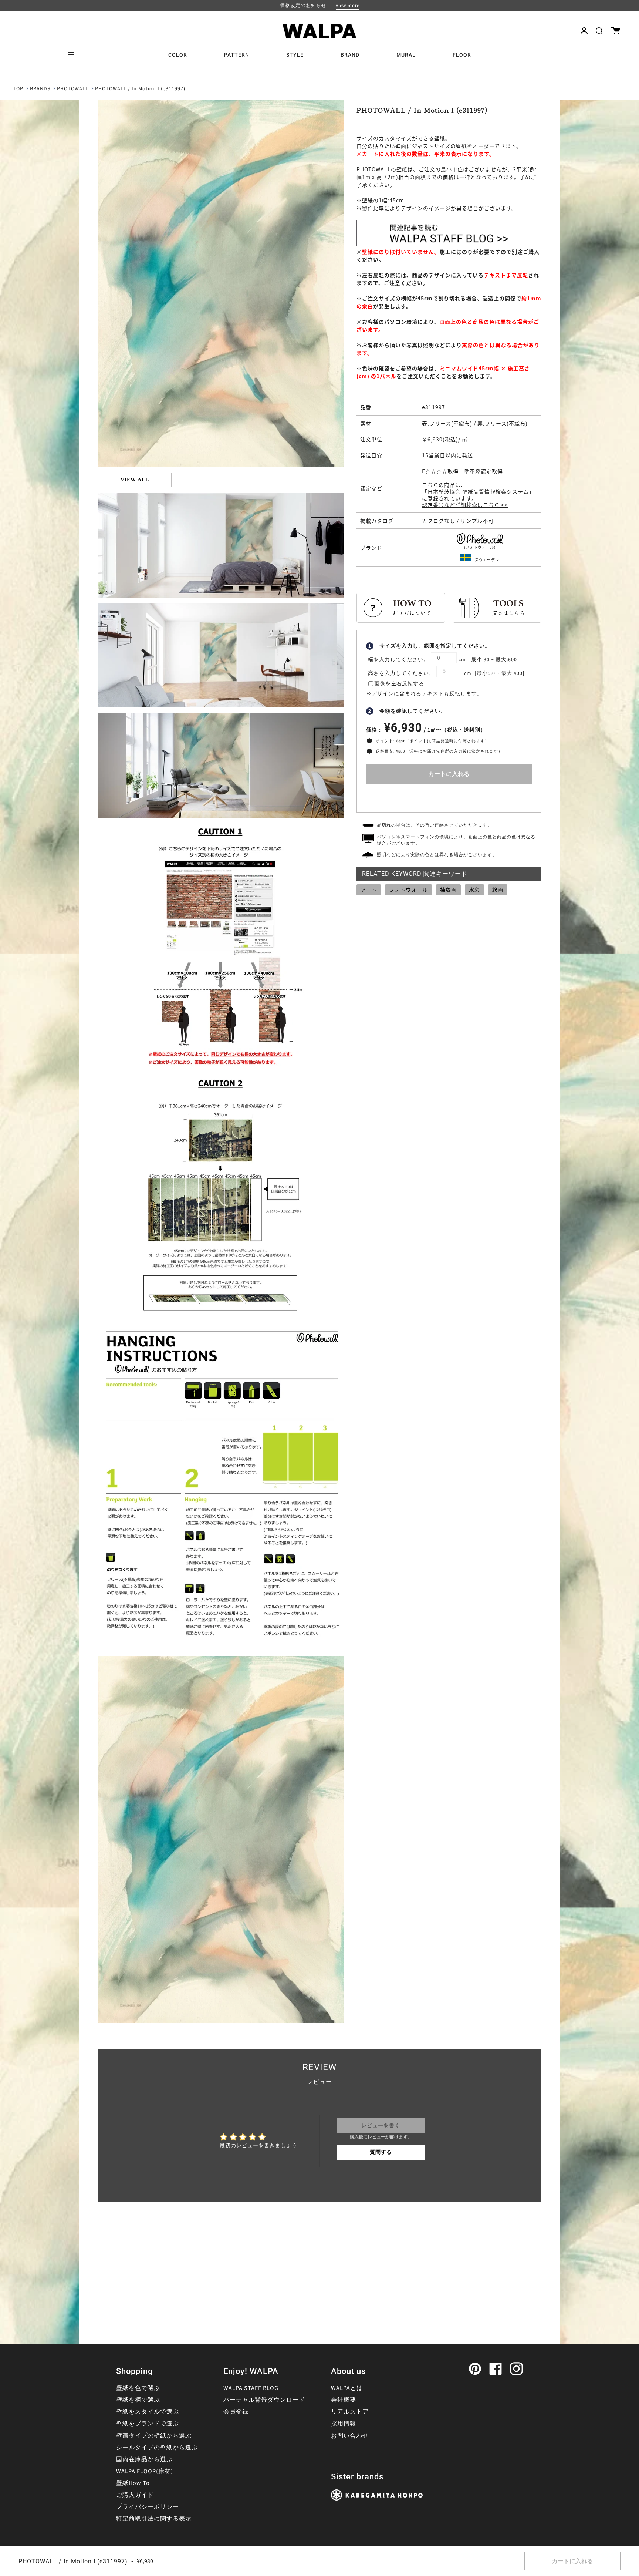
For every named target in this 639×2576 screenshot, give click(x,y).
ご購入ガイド (135, 2495)
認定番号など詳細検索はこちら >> (465, 505)
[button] (599, 31)
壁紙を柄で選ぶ (138, 2400)
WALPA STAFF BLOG (251, 2388)
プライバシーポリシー (148, 2507)
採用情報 (344, 2424)
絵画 (498, 890)
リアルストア (350, 2412)
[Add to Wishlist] (449, 796)
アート (369, 890)
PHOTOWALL (73, 89)
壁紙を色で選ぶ (138, 2388)
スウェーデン (487, 560)
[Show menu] (74, 55)
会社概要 (344, 2400)
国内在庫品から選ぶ (144, 2459)
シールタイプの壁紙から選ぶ (157, 2448)
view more (348, 6)
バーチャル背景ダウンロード (264, 2400)
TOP (18, 89)
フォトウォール (408, 890)
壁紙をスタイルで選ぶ (148, 2412)
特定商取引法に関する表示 (154, 2519)
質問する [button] (381, 2152)
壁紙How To (133, 2483)
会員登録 (236, 2412)
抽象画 (448, 890)
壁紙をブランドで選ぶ (148, 2424)
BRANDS (40, 89)
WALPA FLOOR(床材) (145, 2471)
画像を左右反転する (399, 684)
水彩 (474, 890)
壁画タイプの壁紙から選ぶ (154, 2436)
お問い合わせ (350, 2436)
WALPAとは (347, 2388)
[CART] (616, 31)
